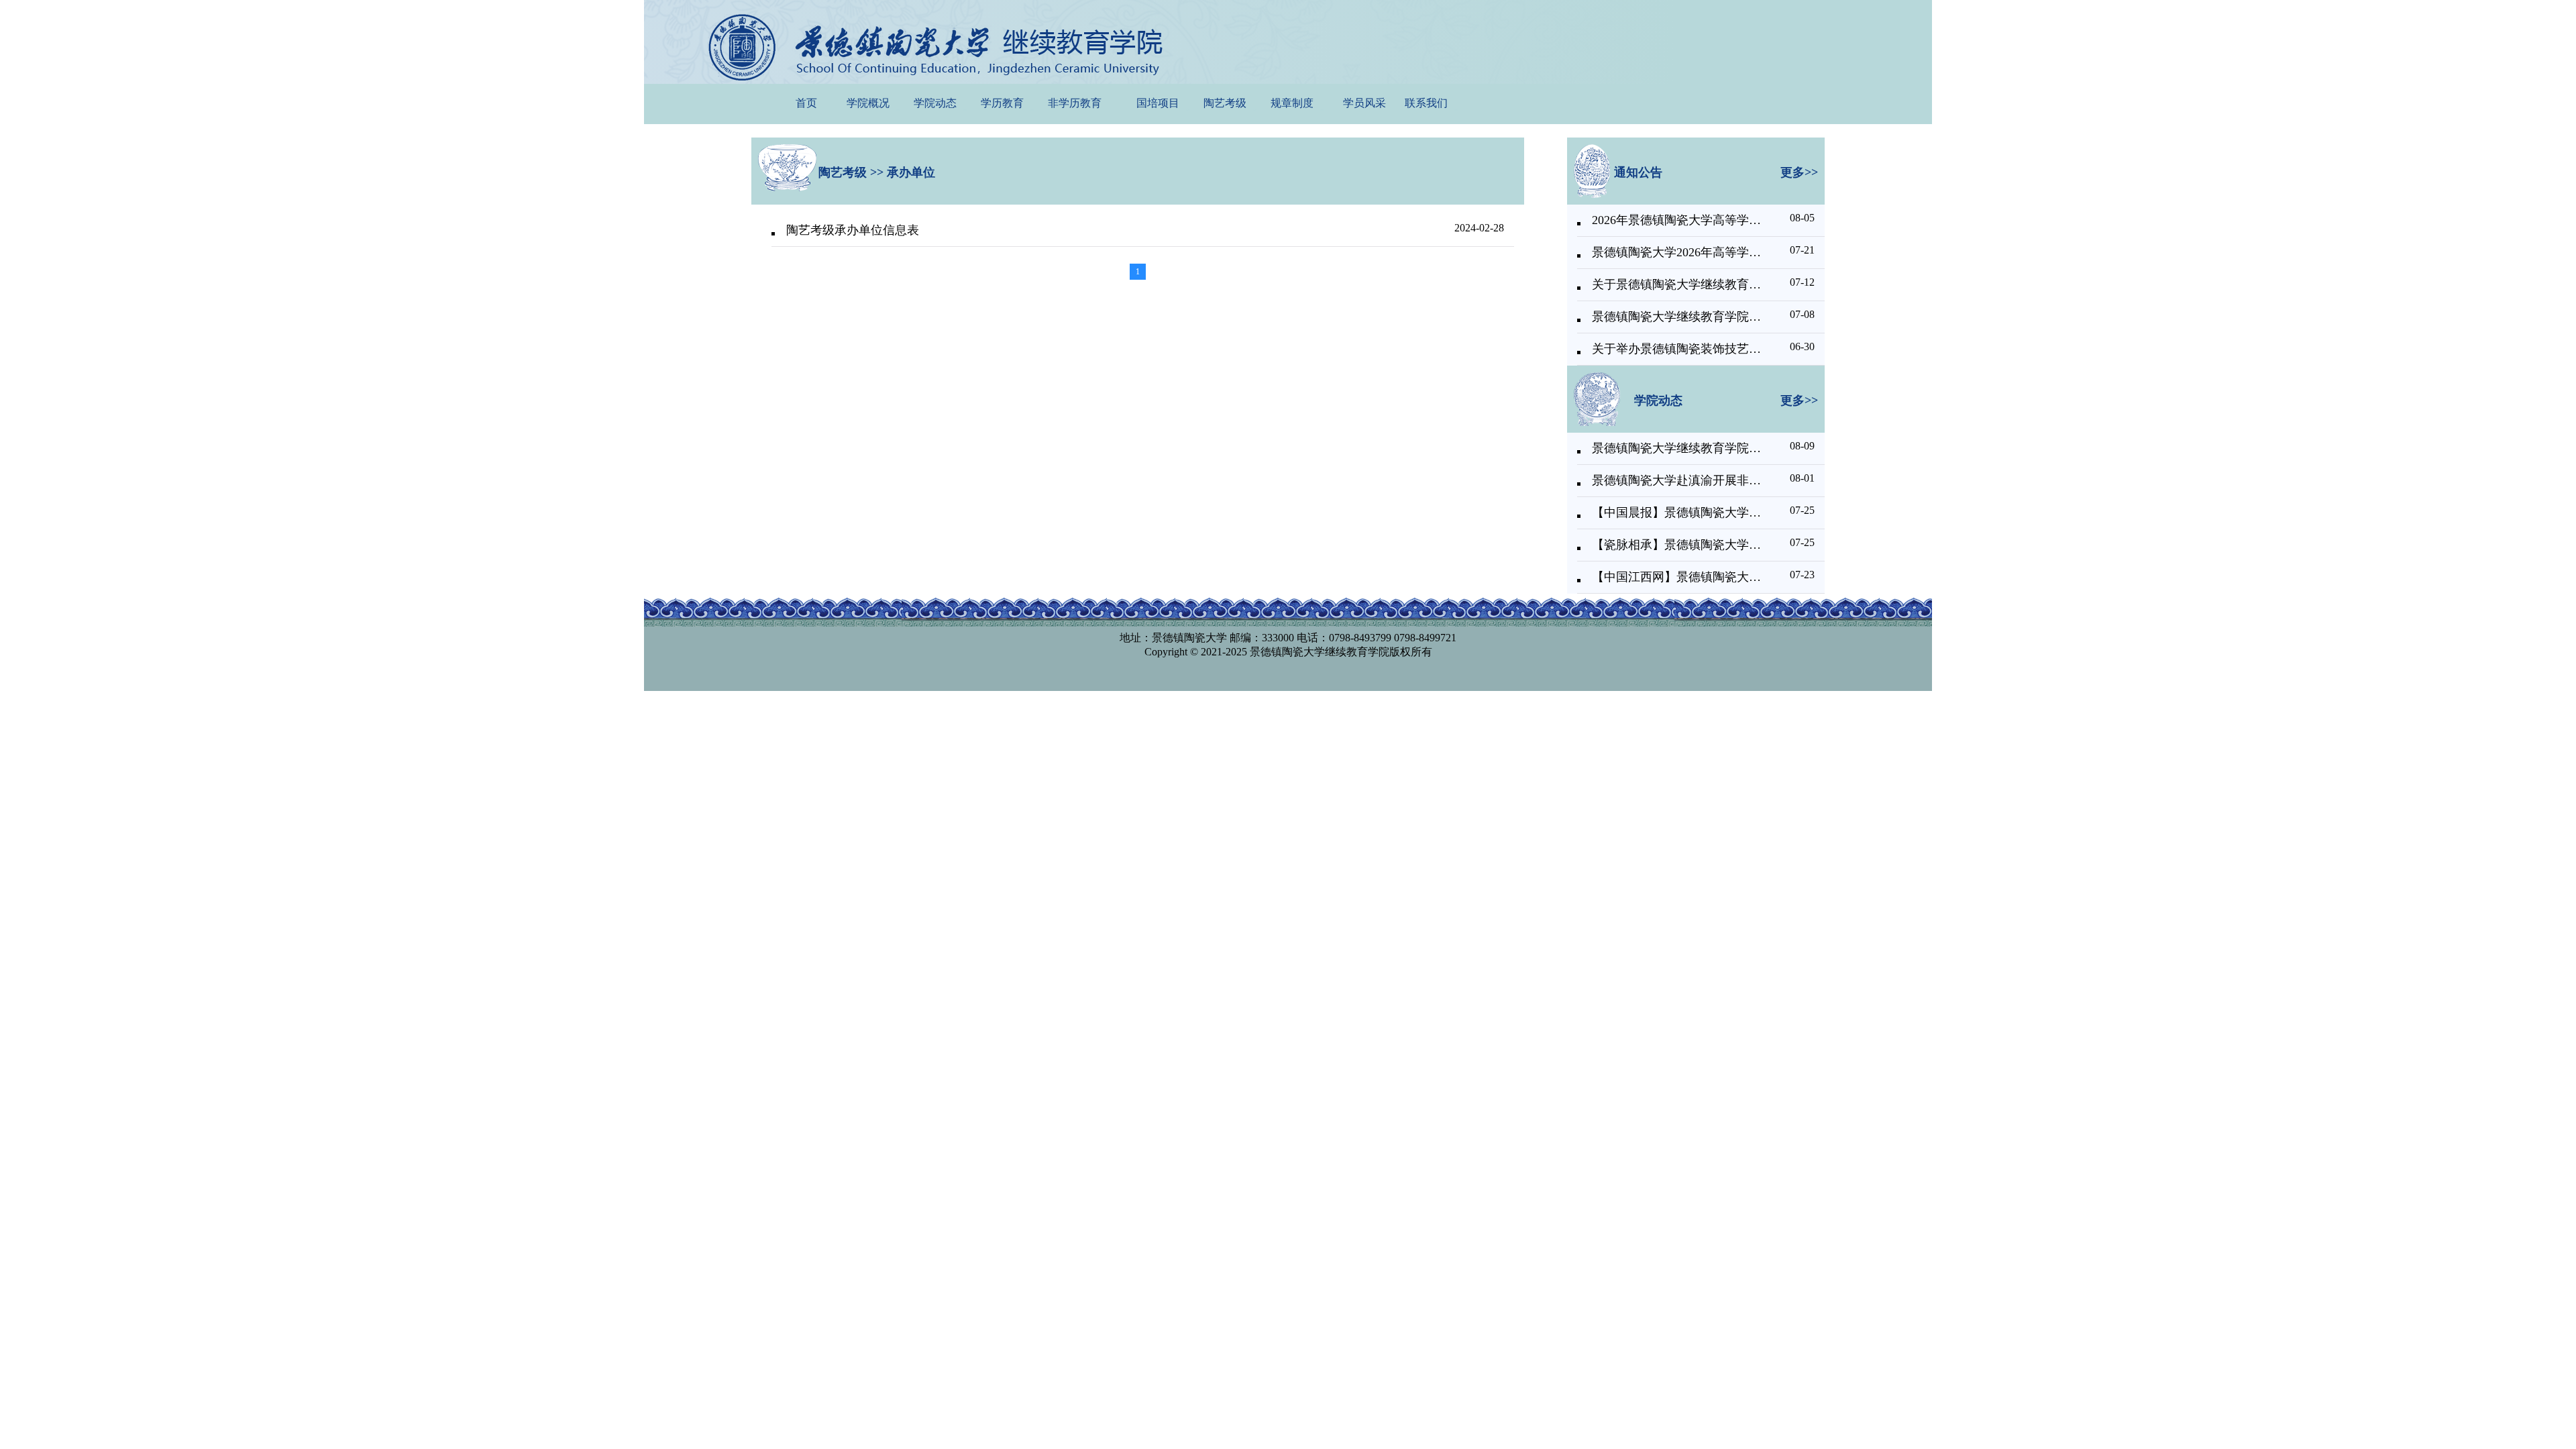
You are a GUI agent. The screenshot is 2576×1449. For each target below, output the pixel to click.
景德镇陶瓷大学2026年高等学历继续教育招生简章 (1677, 252)
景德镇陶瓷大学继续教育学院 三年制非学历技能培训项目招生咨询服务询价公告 (1677, 317)
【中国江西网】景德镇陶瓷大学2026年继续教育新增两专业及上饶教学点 (1677, 577)
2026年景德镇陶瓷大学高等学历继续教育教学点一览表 (1677, 220)
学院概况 (868, 103)
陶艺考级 (1225, 103)
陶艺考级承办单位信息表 (853, 230)
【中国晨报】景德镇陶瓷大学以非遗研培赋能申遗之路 (1677, 513)
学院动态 (935, 103)
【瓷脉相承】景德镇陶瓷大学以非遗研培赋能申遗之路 (1677, 545)
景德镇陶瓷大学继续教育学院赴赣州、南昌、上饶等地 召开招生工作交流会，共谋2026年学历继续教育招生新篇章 (1677, 448)
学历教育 (1002, 103)
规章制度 (1292, 103)
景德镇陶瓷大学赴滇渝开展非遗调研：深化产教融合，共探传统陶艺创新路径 (1677, 480)
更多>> (1799, 172)
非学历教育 (1075, 103)
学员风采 (1364, 103)
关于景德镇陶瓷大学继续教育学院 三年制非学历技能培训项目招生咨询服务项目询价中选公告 (1677, 284)
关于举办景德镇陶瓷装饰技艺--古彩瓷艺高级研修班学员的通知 (1677, 349)
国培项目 (1158, 103)
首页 (806, 103)
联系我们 (1426, 103)
